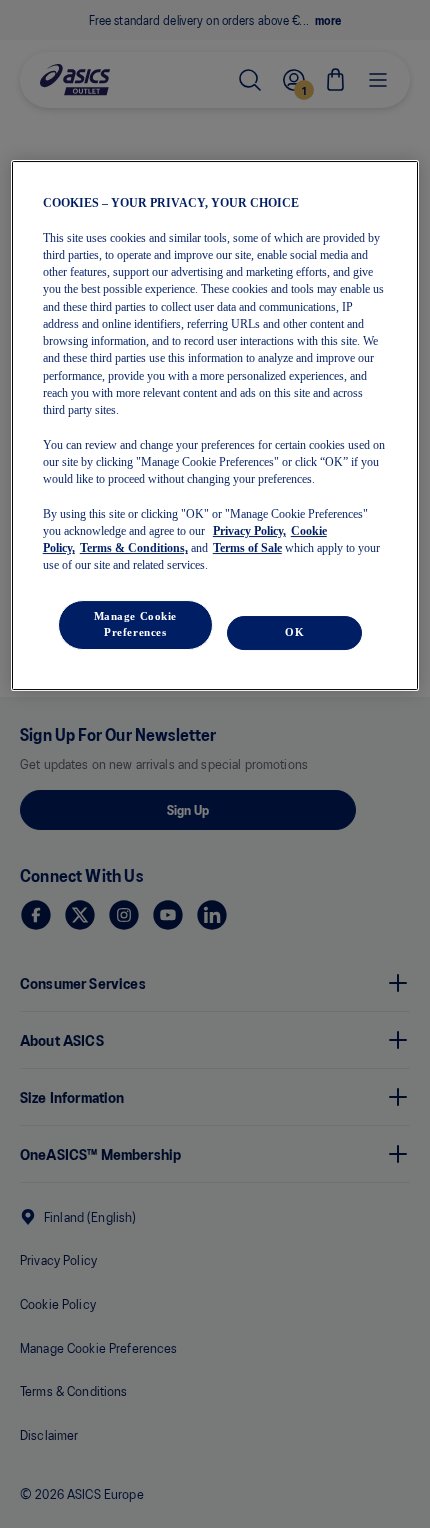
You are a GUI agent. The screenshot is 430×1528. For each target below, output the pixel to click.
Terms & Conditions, (134, 548)
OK (294, 632)
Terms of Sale (247, 548)
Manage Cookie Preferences (135, 624)
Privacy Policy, (249, 531)
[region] (215, 425)
